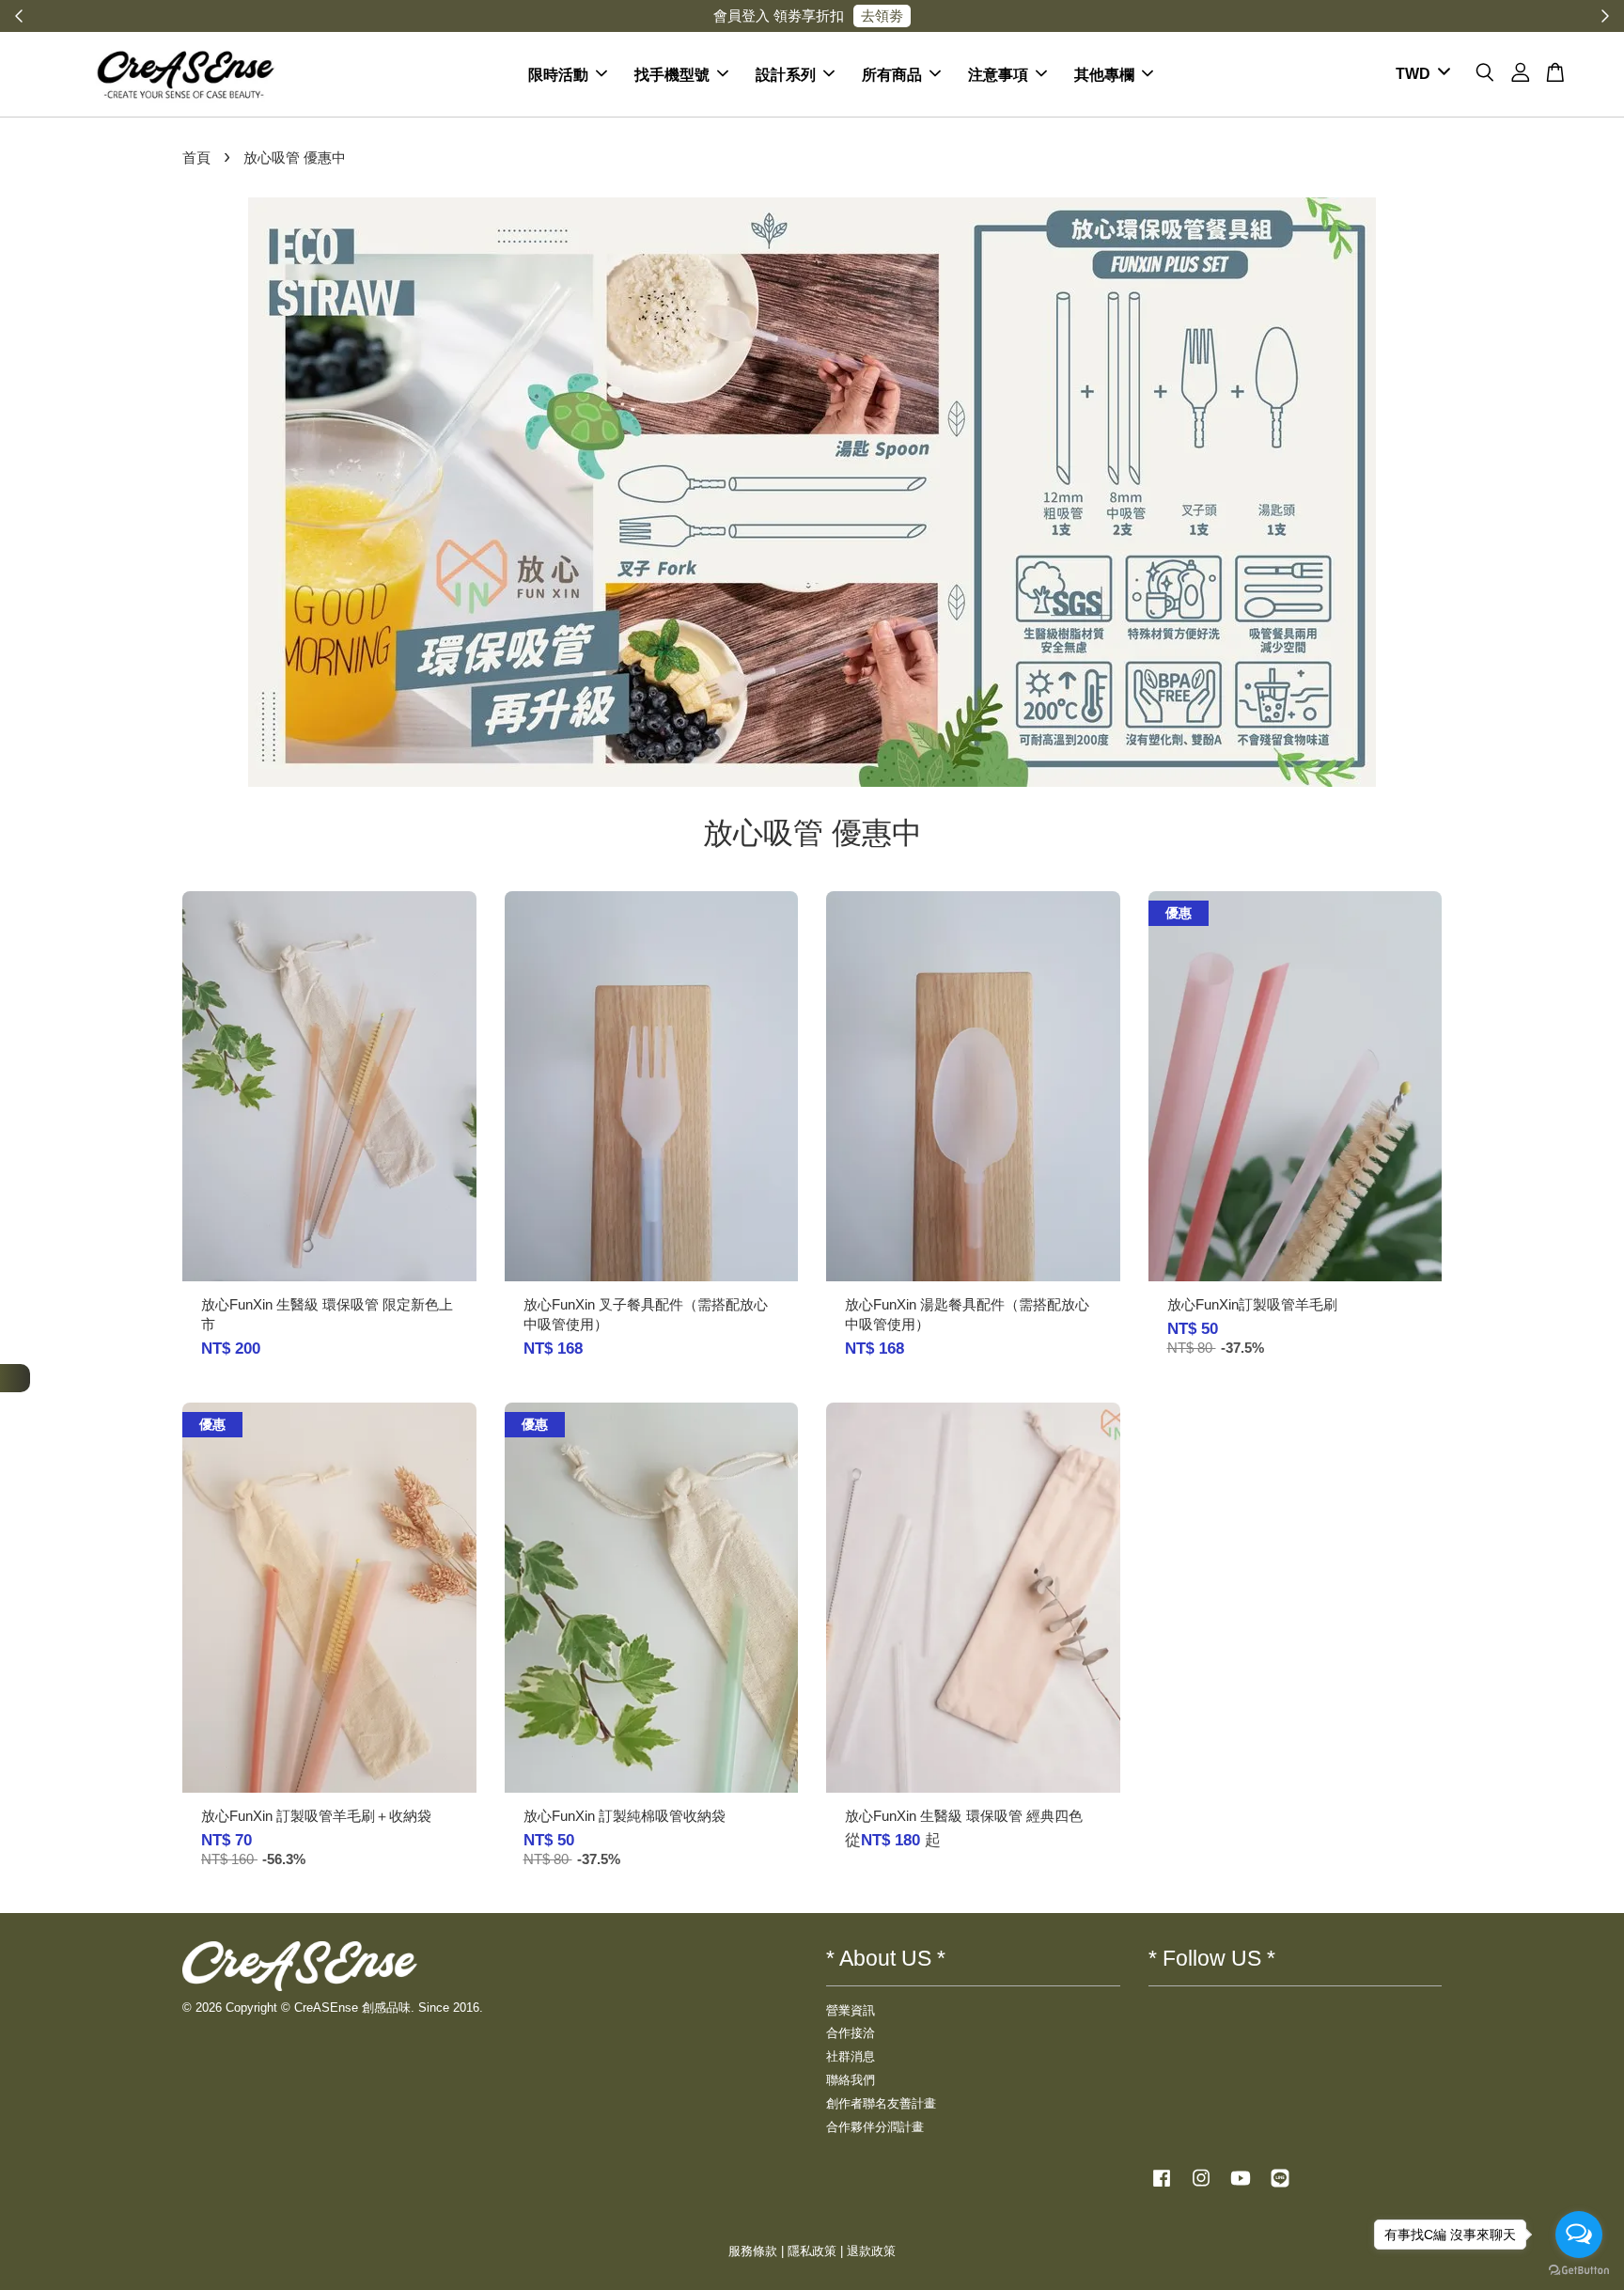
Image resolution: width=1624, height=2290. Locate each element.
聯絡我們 (851, 2080)
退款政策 (871, 2251)
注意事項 (998, 74)
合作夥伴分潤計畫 (875, 2127)
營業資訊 (851, 2010)
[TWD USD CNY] (1420, 74)
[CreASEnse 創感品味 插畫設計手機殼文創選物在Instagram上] (1201, 2187)
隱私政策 (812, 2251)
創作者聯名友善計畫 (881, 2103)
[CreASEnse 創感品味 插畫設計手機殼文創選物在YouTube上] (1241, 2187)
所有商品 (892, 74)
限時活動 (558, 74)
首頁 (196, 157)
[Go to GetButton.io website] (1579, 2271)
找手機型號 (672, 74)
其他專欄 (1104, 74)
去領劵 (882, 16)
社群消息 (851, 2056)
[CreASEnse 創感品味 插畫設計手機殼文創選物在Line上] (1280, 2187)
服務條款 (753, 2251)
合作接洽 (851, 2033)
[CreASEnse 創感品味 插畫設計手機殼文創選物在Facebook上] (1162, 2187)
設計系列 (786, 74)
